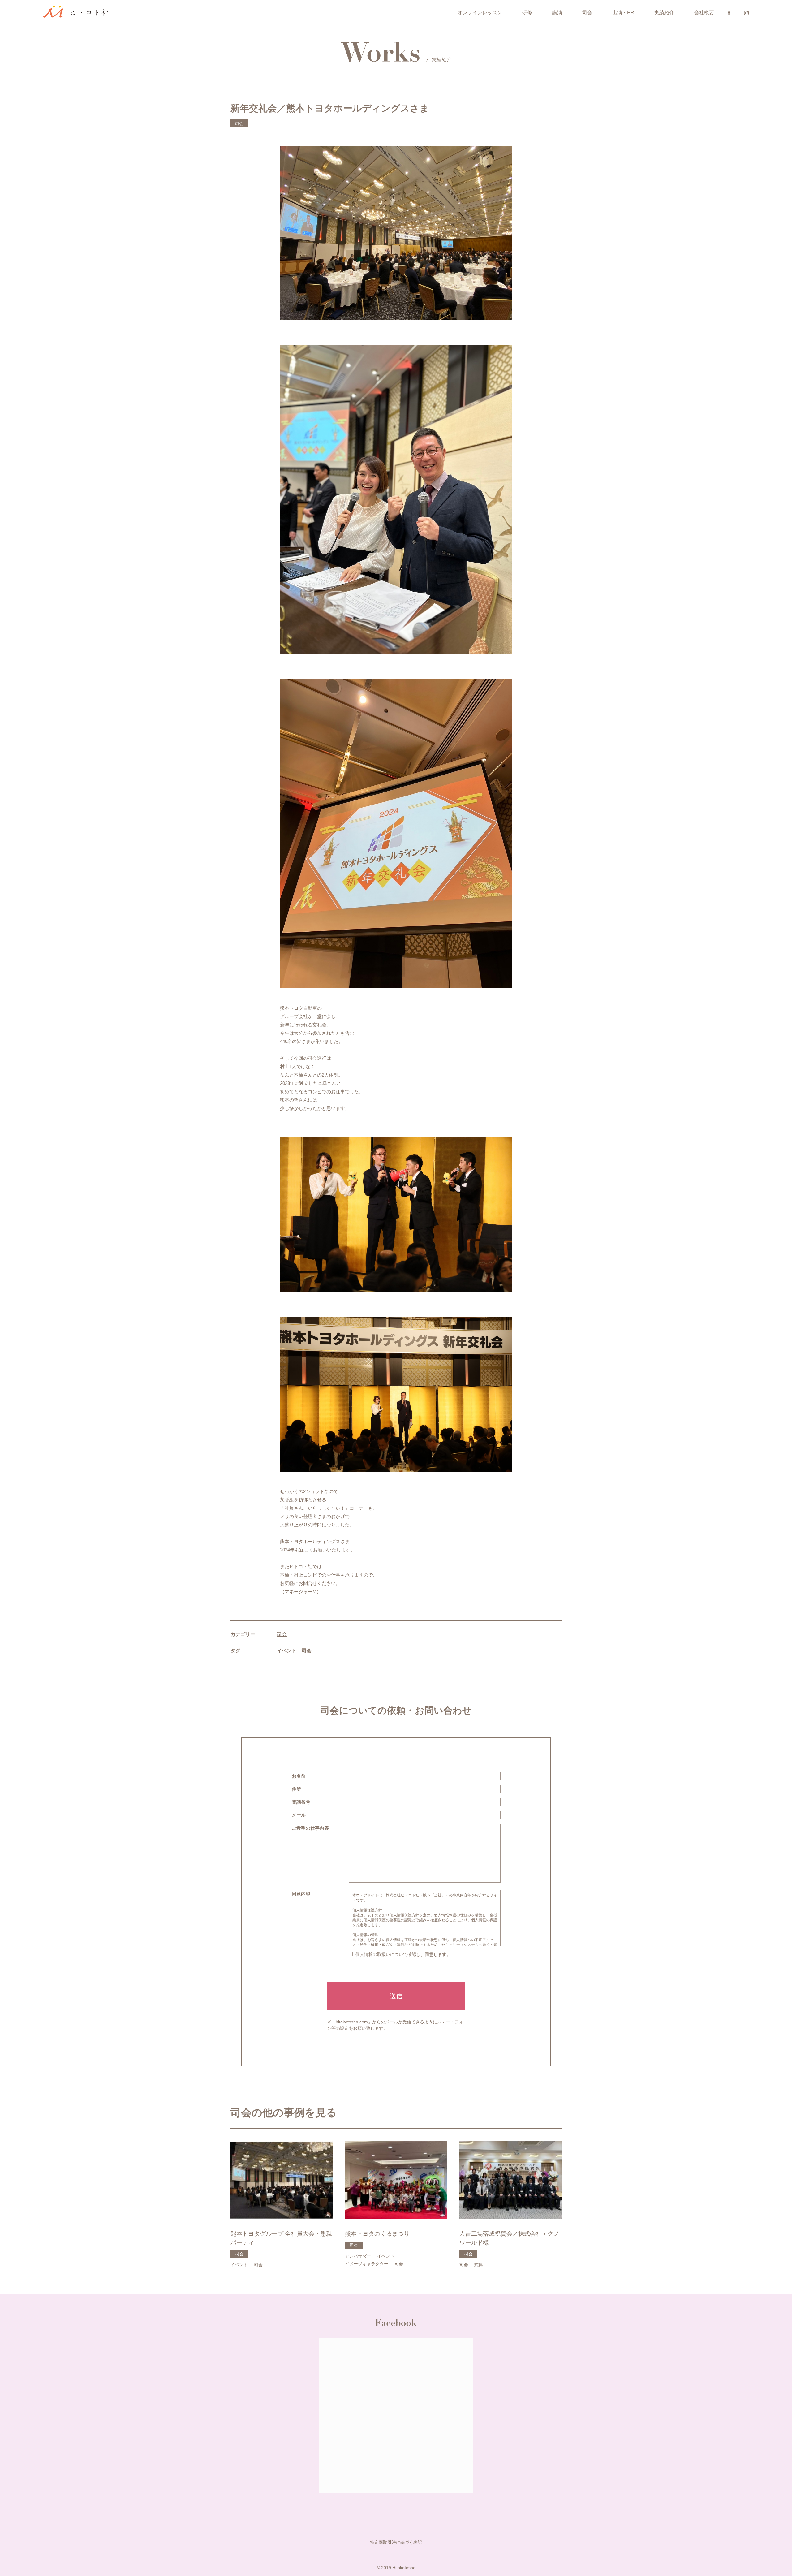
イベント (287, 1651)
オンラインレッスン (480, 13)
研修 (527, 13)
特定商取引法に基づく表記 (396, 2542)
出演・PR (623, 13)
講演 (557, 13)
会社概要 (704, 13)
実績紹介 (664, 13)
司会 (587, 13)
